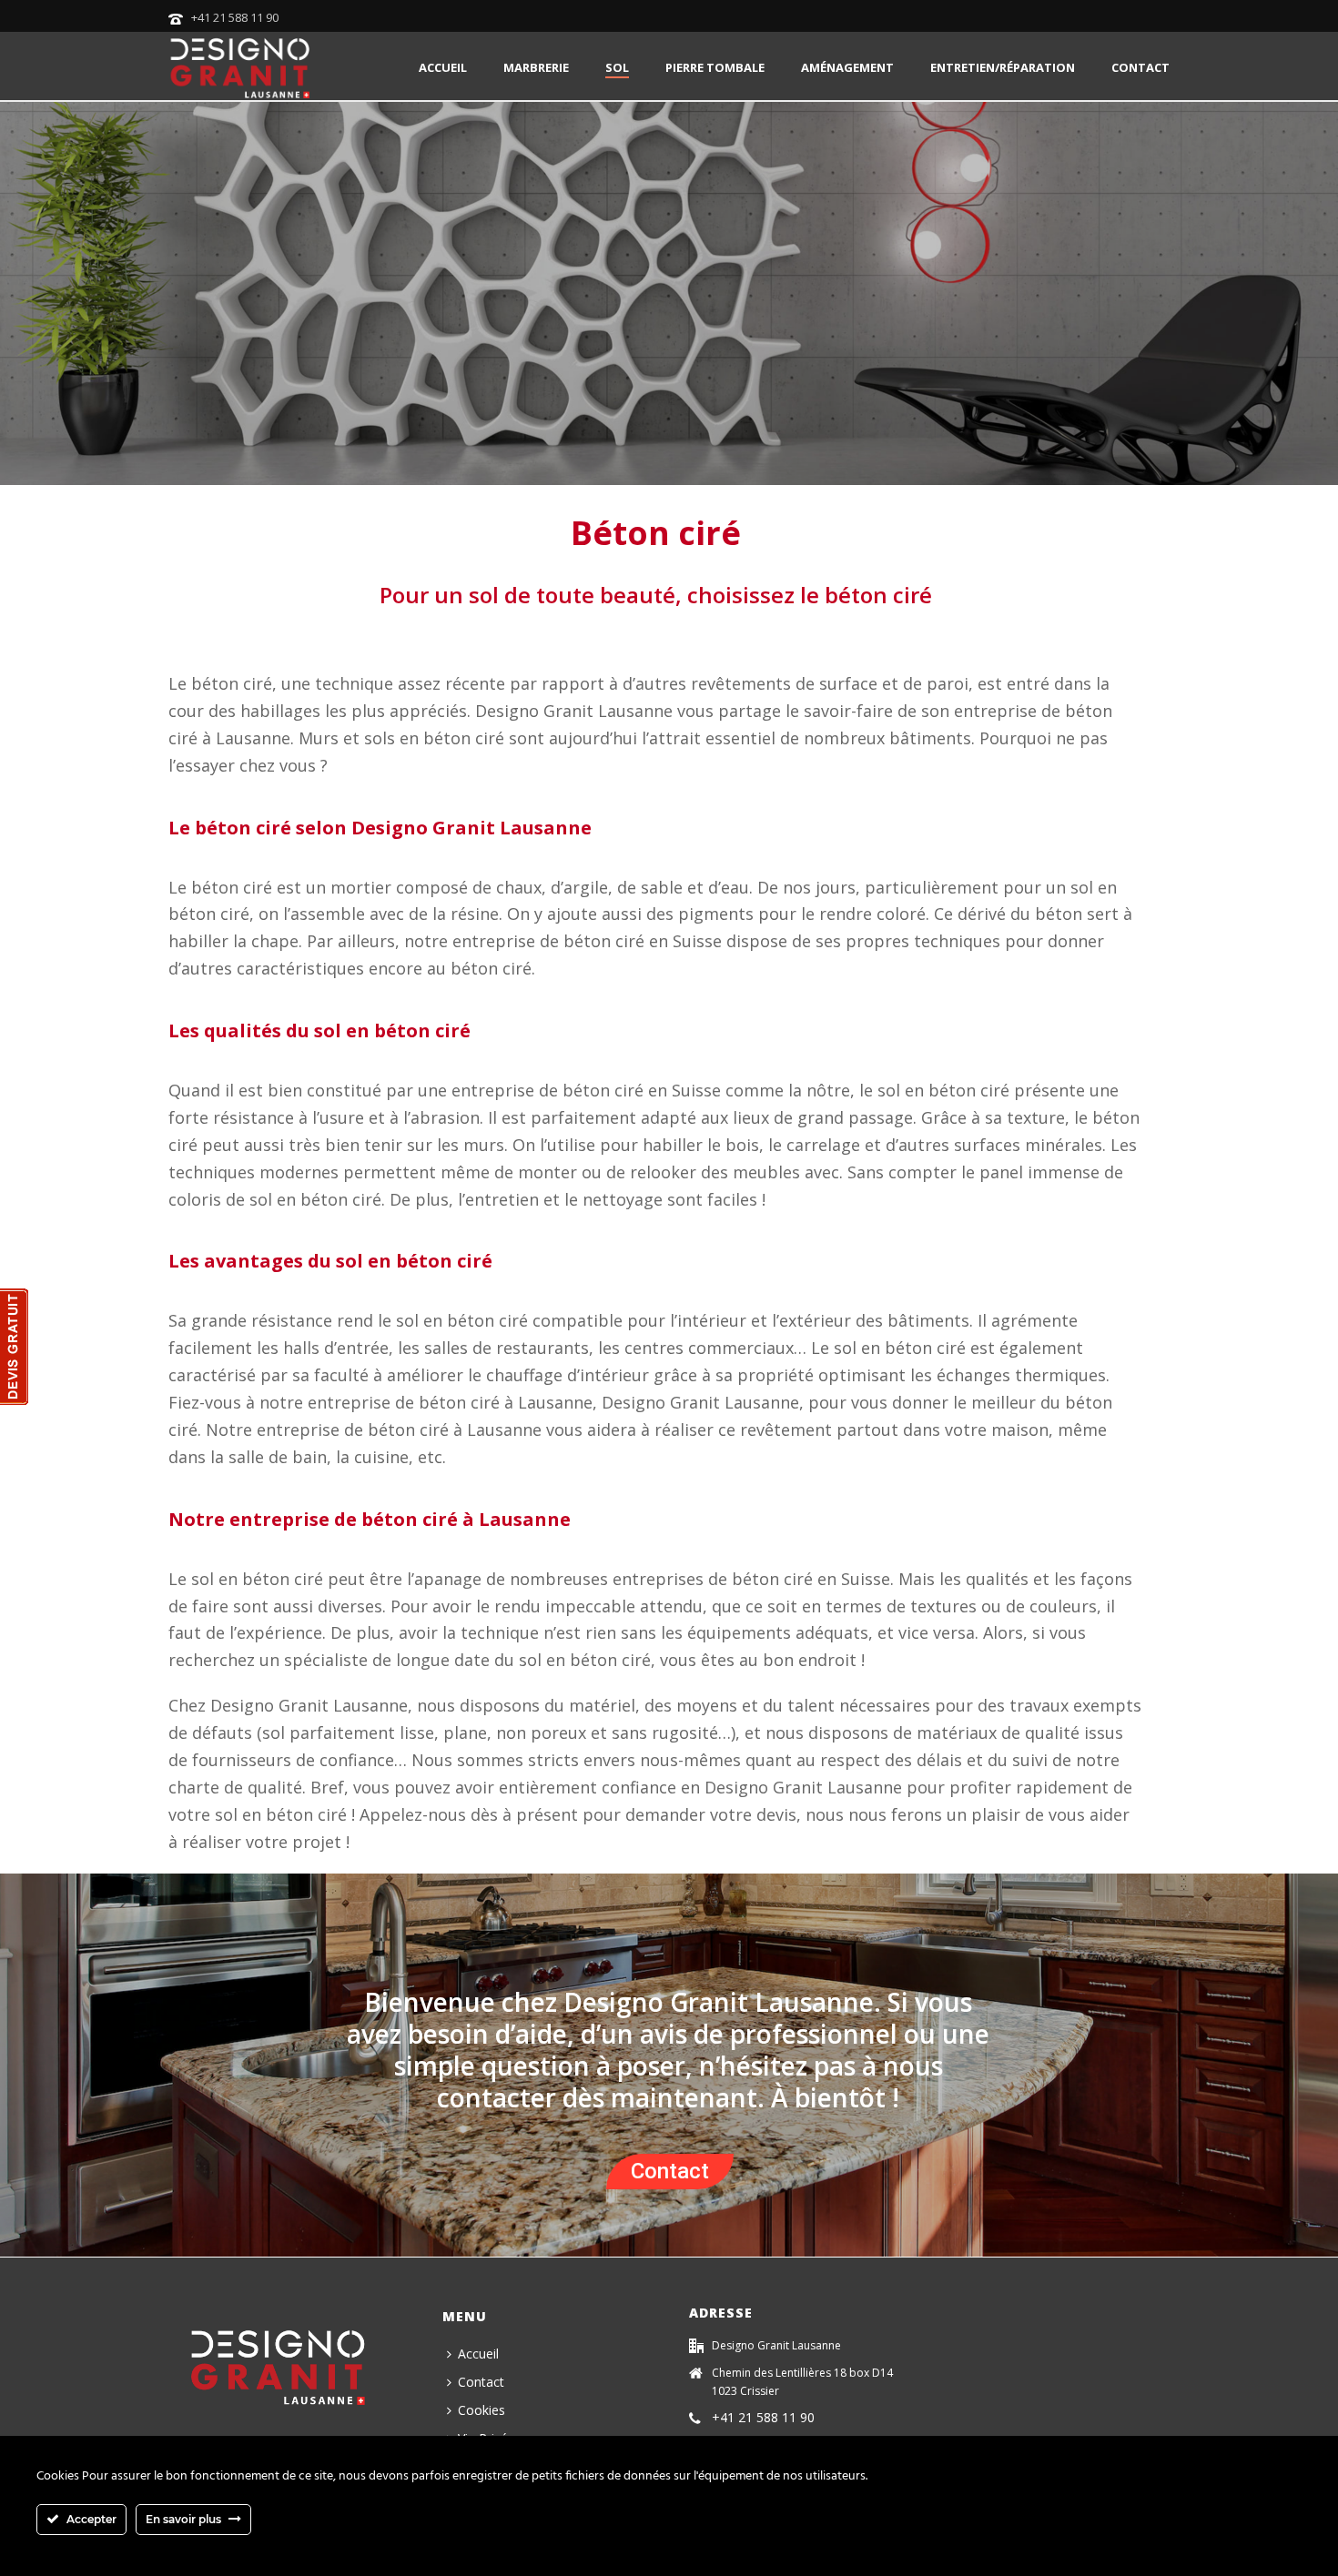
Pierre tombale (715, 67)
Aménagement (847, 67)
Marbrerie (536, 67)
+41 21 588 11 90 (235, 17)
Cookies (481, 2410)
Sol (617, 67)
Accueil (443, 67)
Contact (1140, 67)
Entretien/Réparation (1003, 67)
